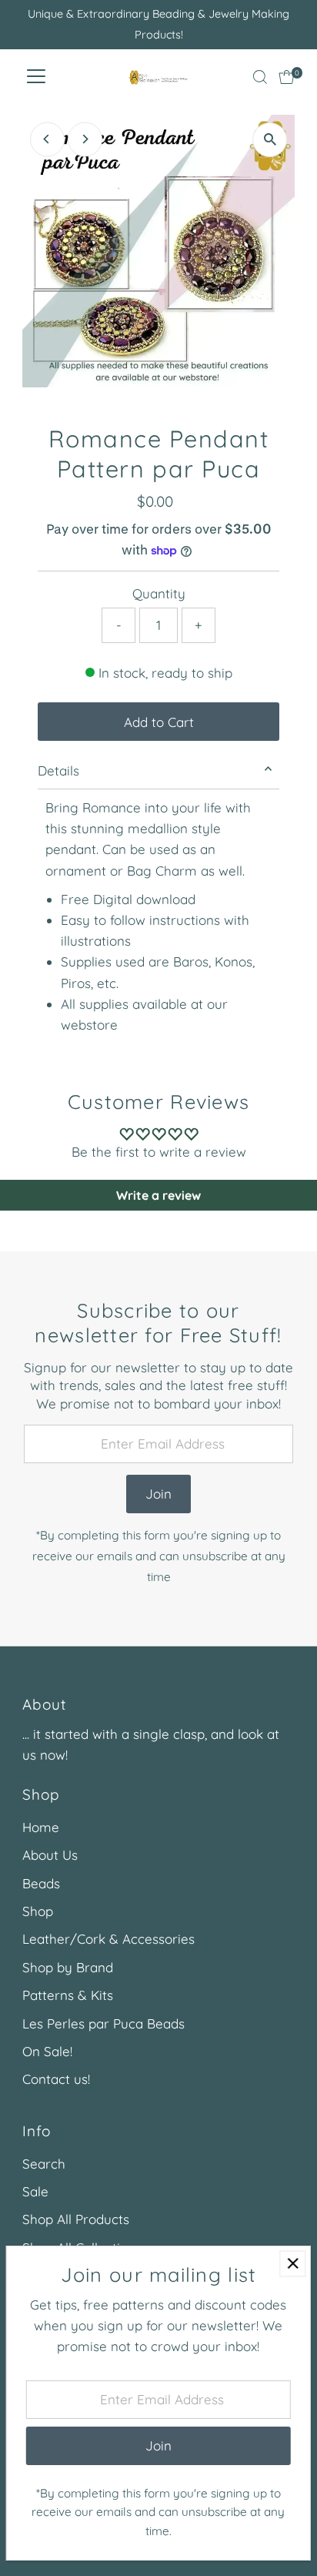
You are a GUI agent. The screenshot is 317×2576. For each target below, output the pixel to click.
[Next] (85, 139)
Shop (38, 1911)
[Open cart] (287, 77)
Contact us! (56, 2079)
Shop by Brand (68, 1967)
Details (58, 770)
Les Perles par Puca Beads (103, 2023)
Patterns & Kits (68, 1995)
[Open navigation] (36, 77)
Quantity (159, 593)
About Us (50, 1855)
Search (44, 2164)
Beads (41, 1883)
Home (41, 1827)
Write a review (158, 1195)
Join (158, 1494)
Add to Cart (159, 722)
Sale (35, 2191)
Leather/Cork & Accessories (108, 1939)
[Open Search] (260, 77)
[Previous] (47, 139)
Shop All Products (76, 2219)
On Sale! (47, 2051)
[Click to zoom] (270, 140)
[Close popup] (293, 2264)
